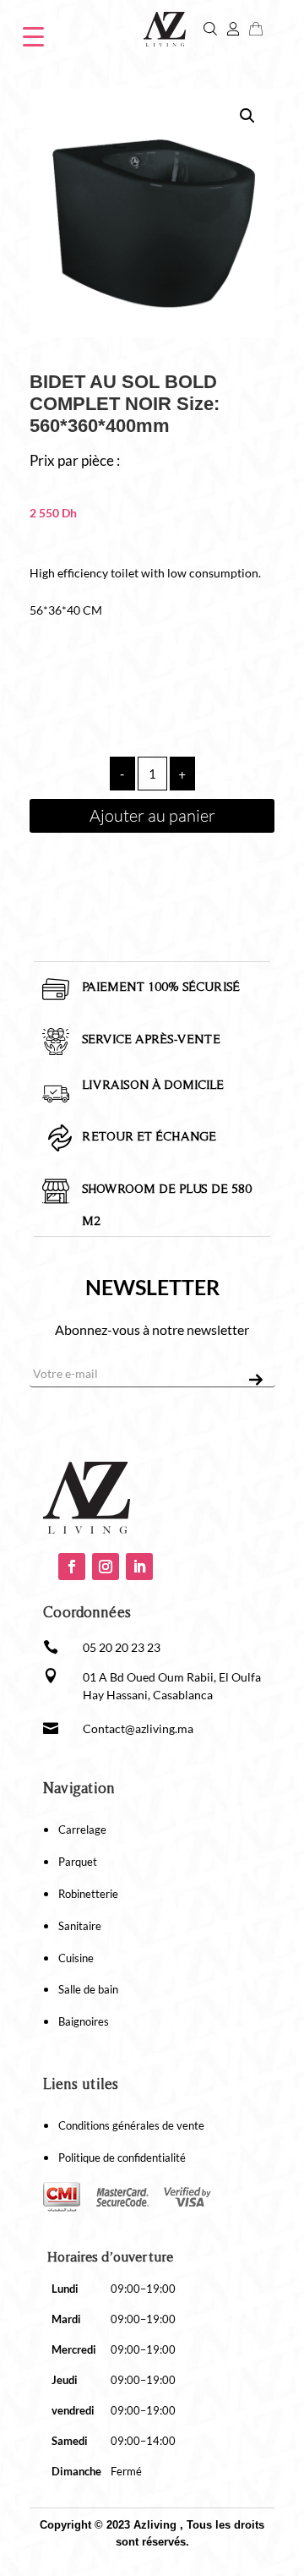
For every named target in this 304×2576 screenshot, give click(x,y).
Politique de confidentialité (122, 2158)
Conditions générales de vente (131, 2125)
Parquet (78, 1862)
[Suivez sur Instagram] (106, 1567)
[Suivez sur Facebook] (72, 1567)
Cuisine (76, 1958)
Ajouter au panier (152, 815)
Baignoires (84, 2021)
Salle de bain (88, 1989)
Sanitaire (80, 1926)
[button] (247, 116)
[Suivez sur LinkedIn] (139, 1567)
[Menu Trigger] (33, 35)
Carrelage (82, 1829)
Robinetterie (88, 1894)
